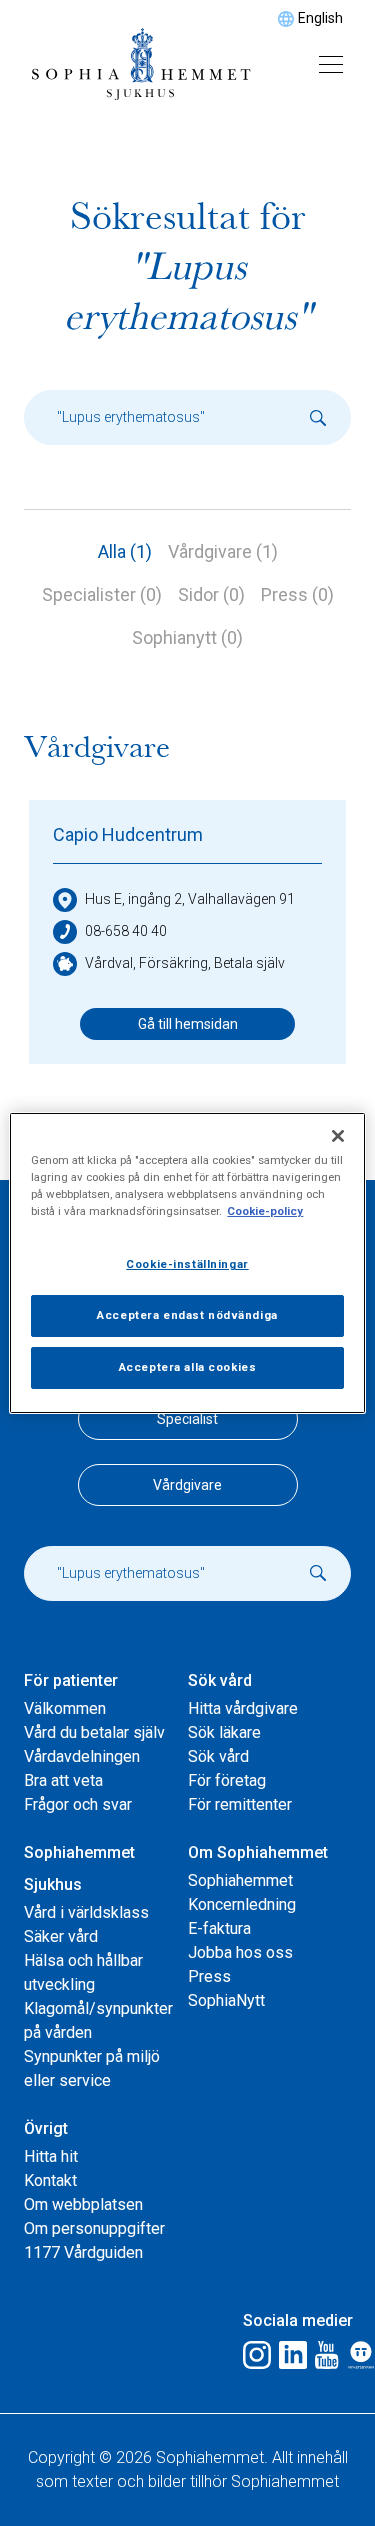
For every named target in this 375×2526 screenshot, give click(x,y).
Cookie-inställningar (187, 1264)
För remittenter (240, 1804)
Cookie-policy (265, 1211)
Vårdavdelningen (82, 1756)
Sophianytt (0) (187, 637)
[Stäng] (338, 1136)
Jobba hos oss (240, 1952)
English (320, 18)
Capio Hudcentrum (128, 834)
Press (209, 1976)
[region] (187, 1263)
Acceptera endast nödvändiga (187, 1315)
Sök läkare (224, 1732)
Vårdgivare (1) (223, 551)
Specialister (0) (102, 594)
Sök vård (218, 1756)
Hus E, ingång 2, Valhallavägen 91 (190, 899)
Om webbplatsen (83, 2204)
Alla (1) (125, 551)
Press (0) (297, 594)
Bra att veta (63, 1780)
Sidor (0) (211, 594)
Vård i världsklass (86, 1912)
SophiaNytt (226, 2000)
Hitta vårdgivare (243, 1708)
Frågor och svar (78, 1804)
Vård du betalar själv (94, 1732)
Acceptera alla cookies (188, 1367)
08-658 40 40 (126, 931)
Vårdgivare (187, 1485)
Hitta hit (51, 2156)
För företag (227, 1780)
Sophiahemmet (240, 1880)
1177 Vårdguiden (83, 2252)
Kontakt (50, 2180)
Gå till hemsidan (188, 1024)
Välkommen (65, 1708)
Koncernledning (242, 1904)
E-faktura (219, 1928)
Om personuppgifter (94, 2228)
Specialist (187, 1419)
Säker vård (61, 1936)
